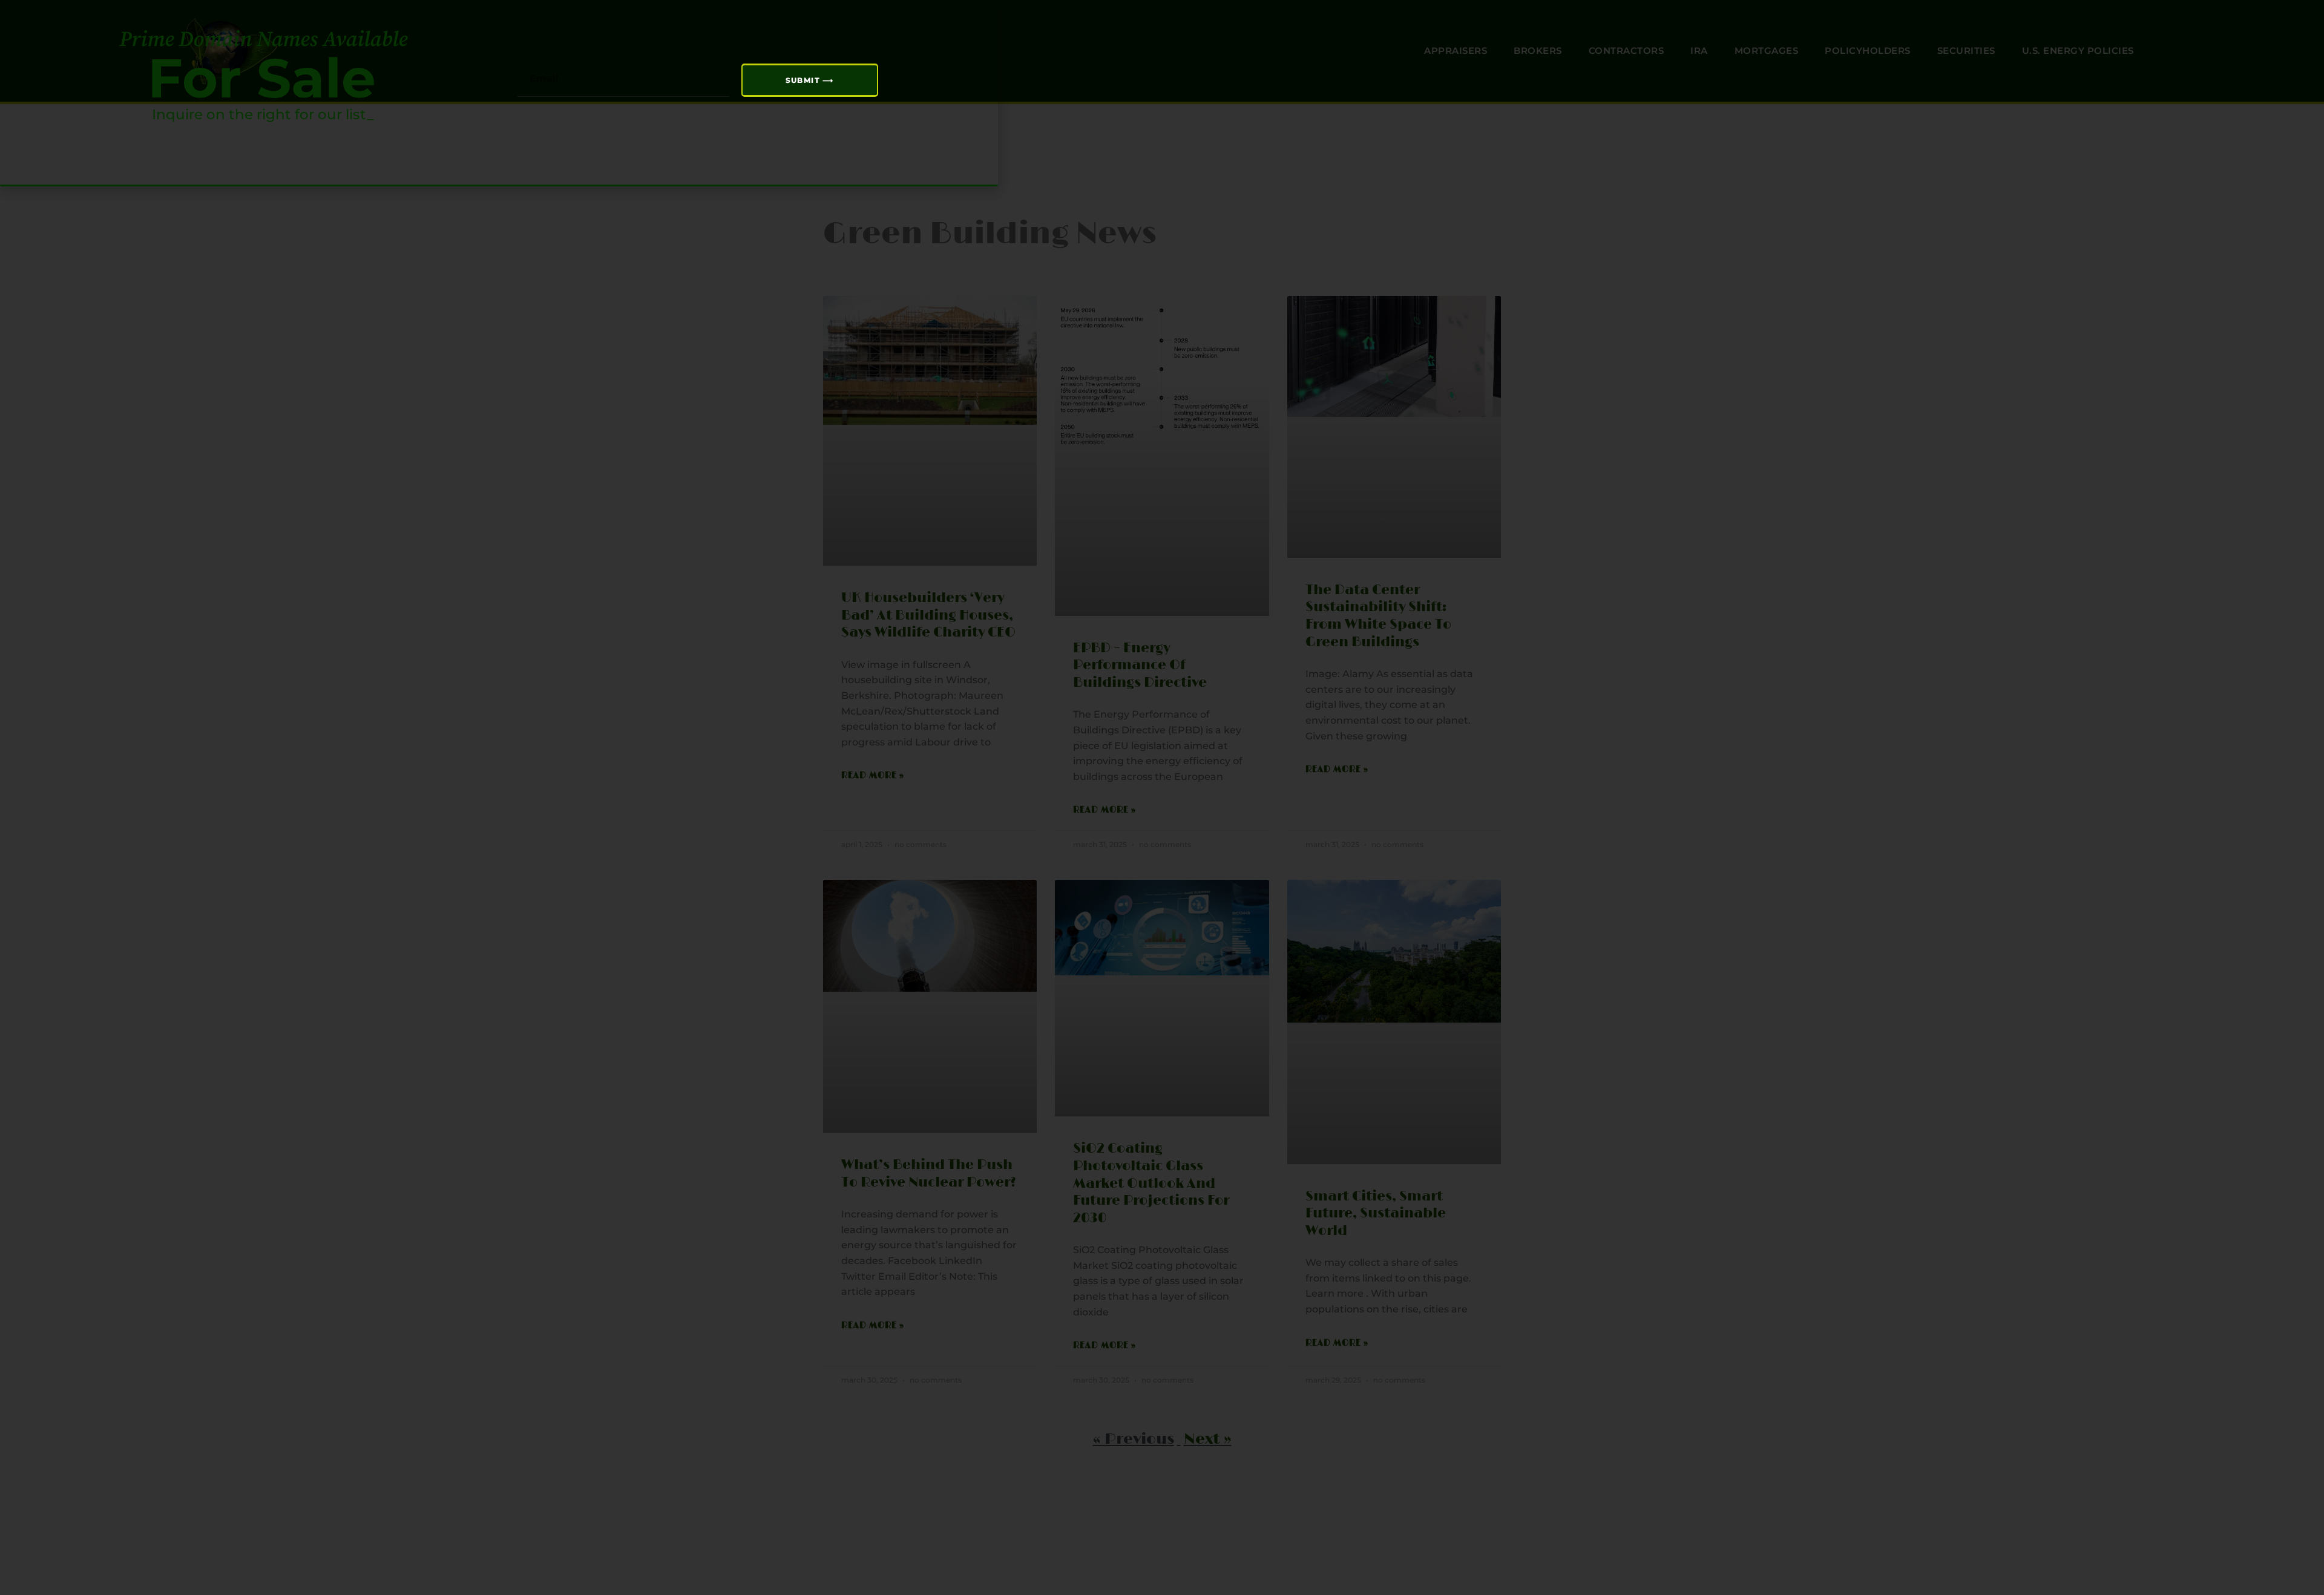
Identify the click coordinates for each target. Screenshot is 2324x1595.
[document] (1162, 798)
